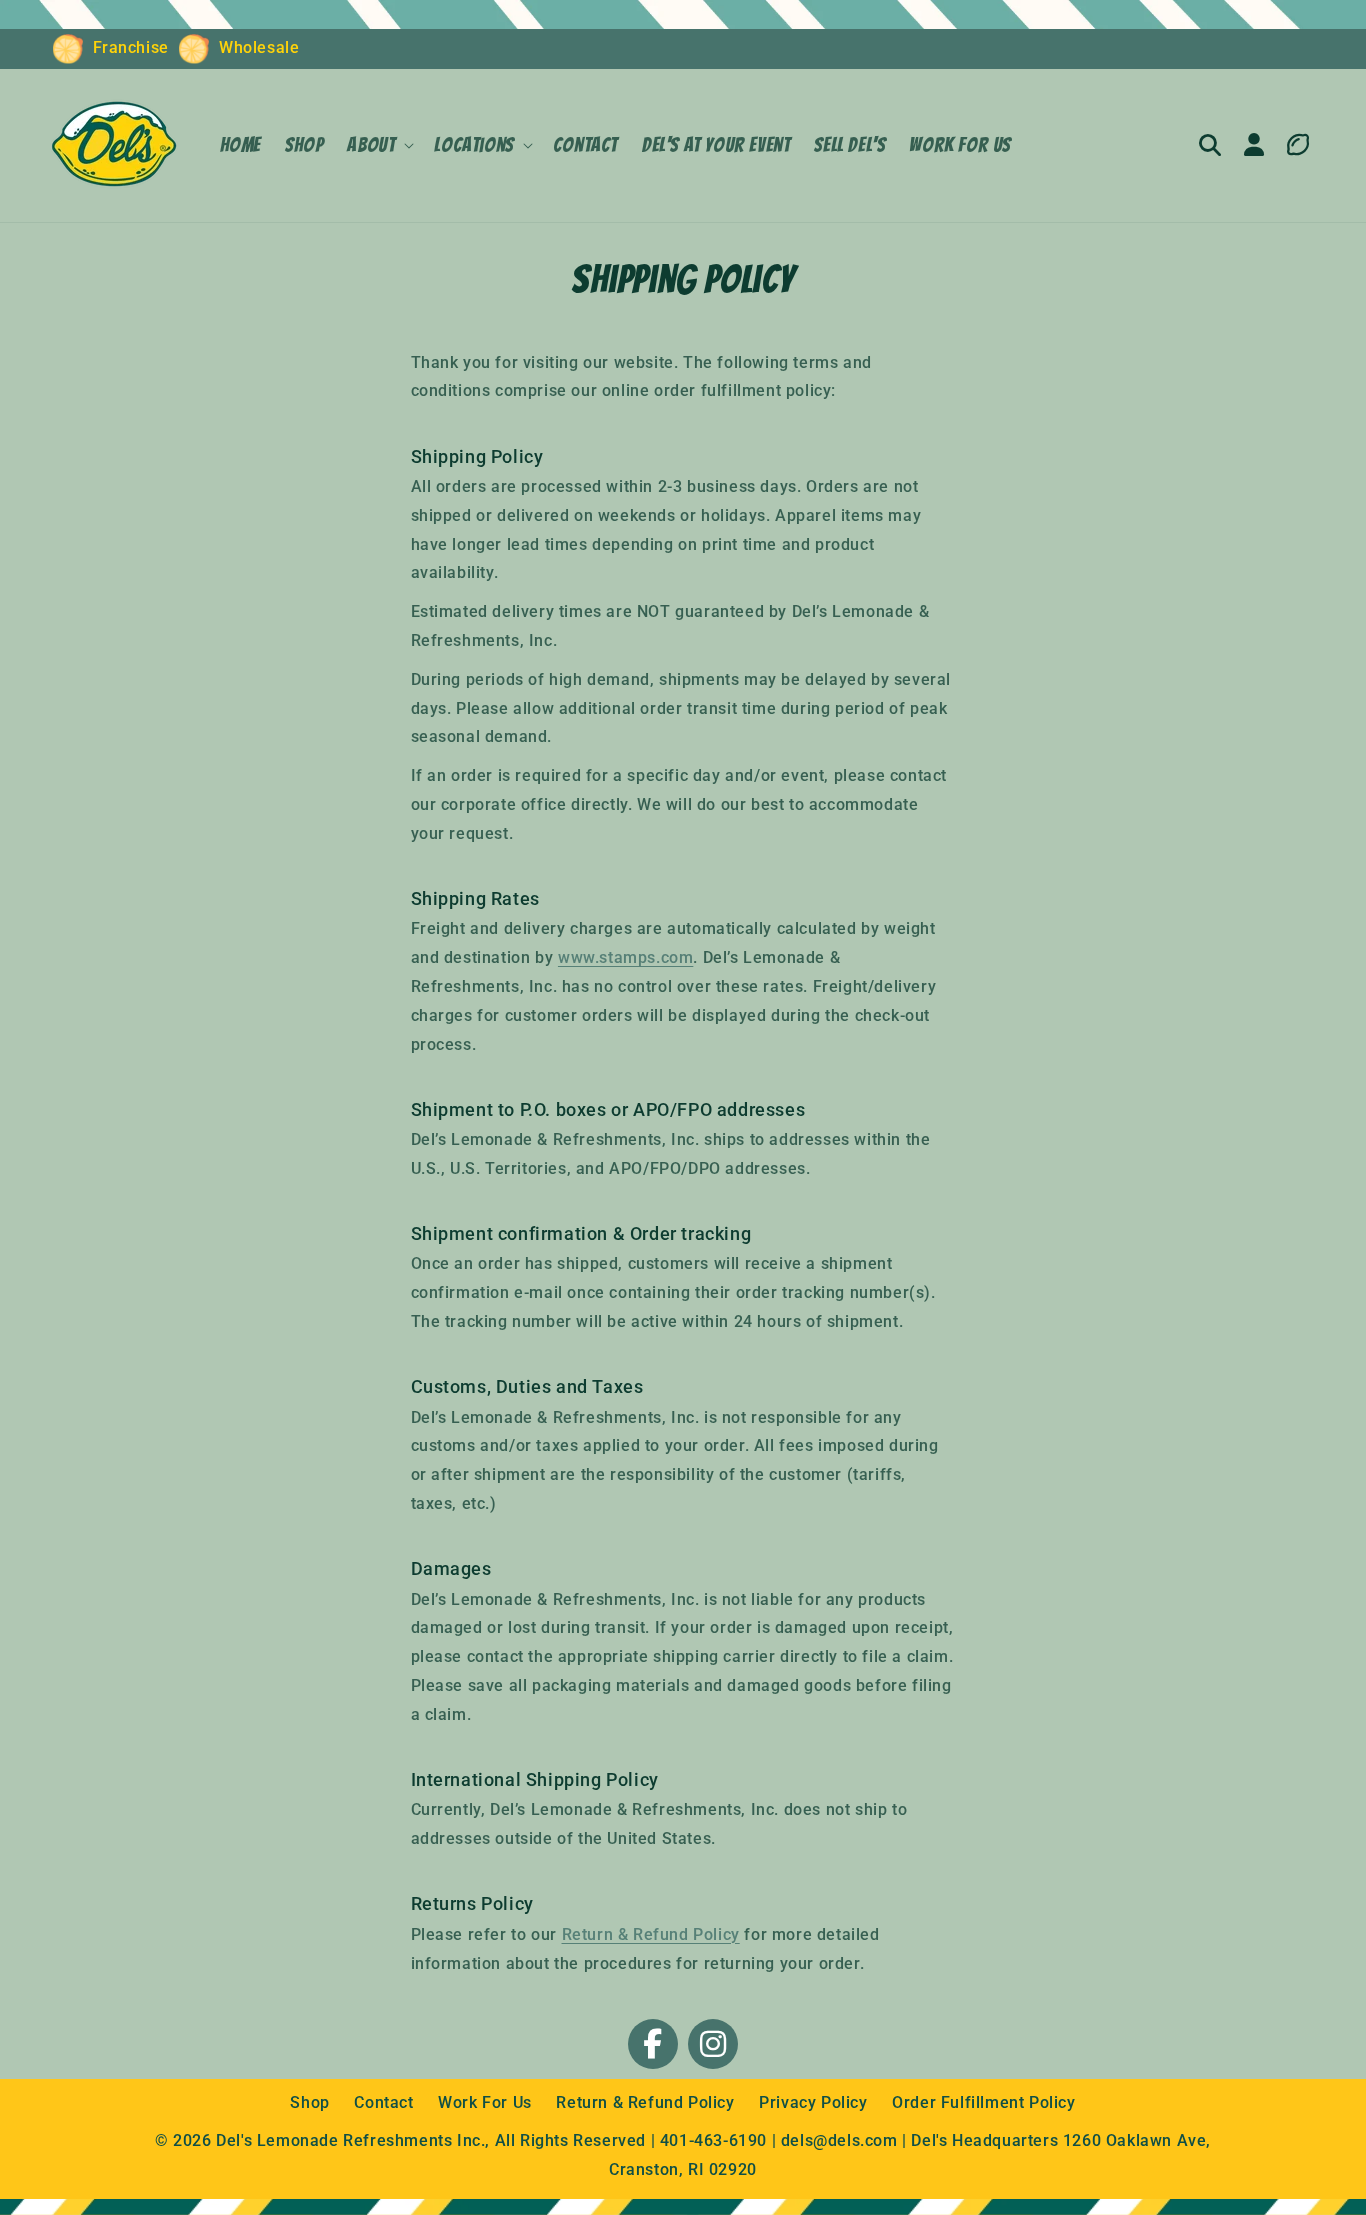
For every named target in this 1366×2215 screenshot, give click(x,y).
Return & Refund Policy (651, 1934)
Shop (312, 2102)
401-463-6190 (713, 2140)
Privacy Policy (815, 2102)
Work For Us (487, 2102)
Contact (386, 2102)
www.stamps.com (625, 957)
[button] (378, 145)
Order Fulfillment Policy (983, 2102)
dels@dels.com (839, 2140)
